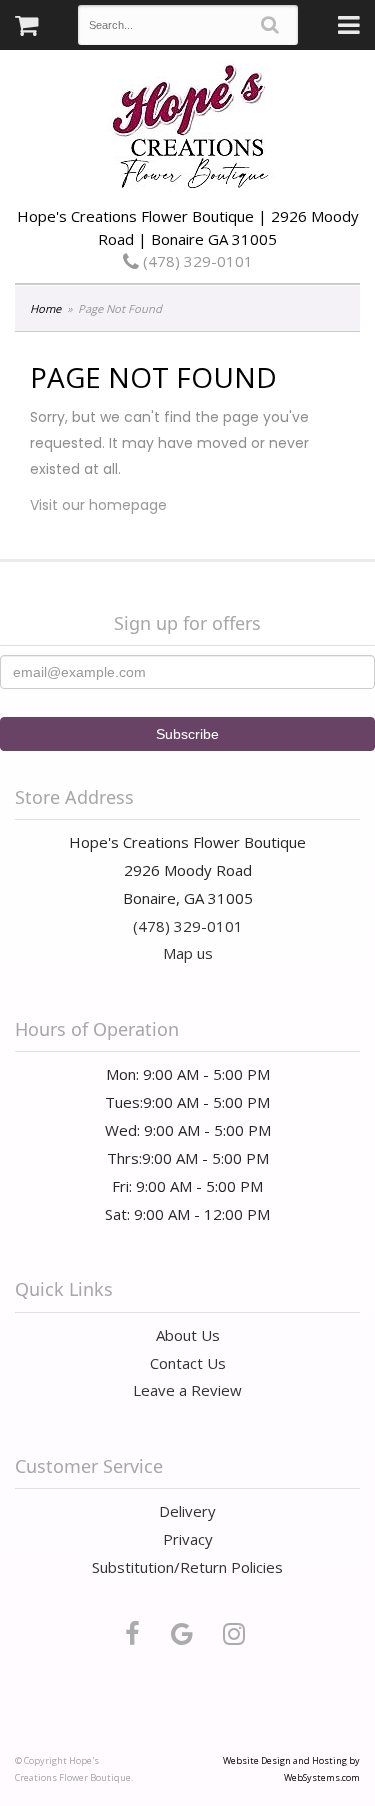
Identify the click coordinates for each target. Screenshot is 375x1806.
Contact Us (188, 1363)
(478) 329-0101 (196, 261)
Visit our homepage (98, 505)
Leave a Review (187, 1390)
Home (45, 308)
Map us (188, 953)
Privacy (188, 1539)
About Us (188, 1335)
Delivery (187, 1511)
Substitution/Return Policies (187, 1567)
